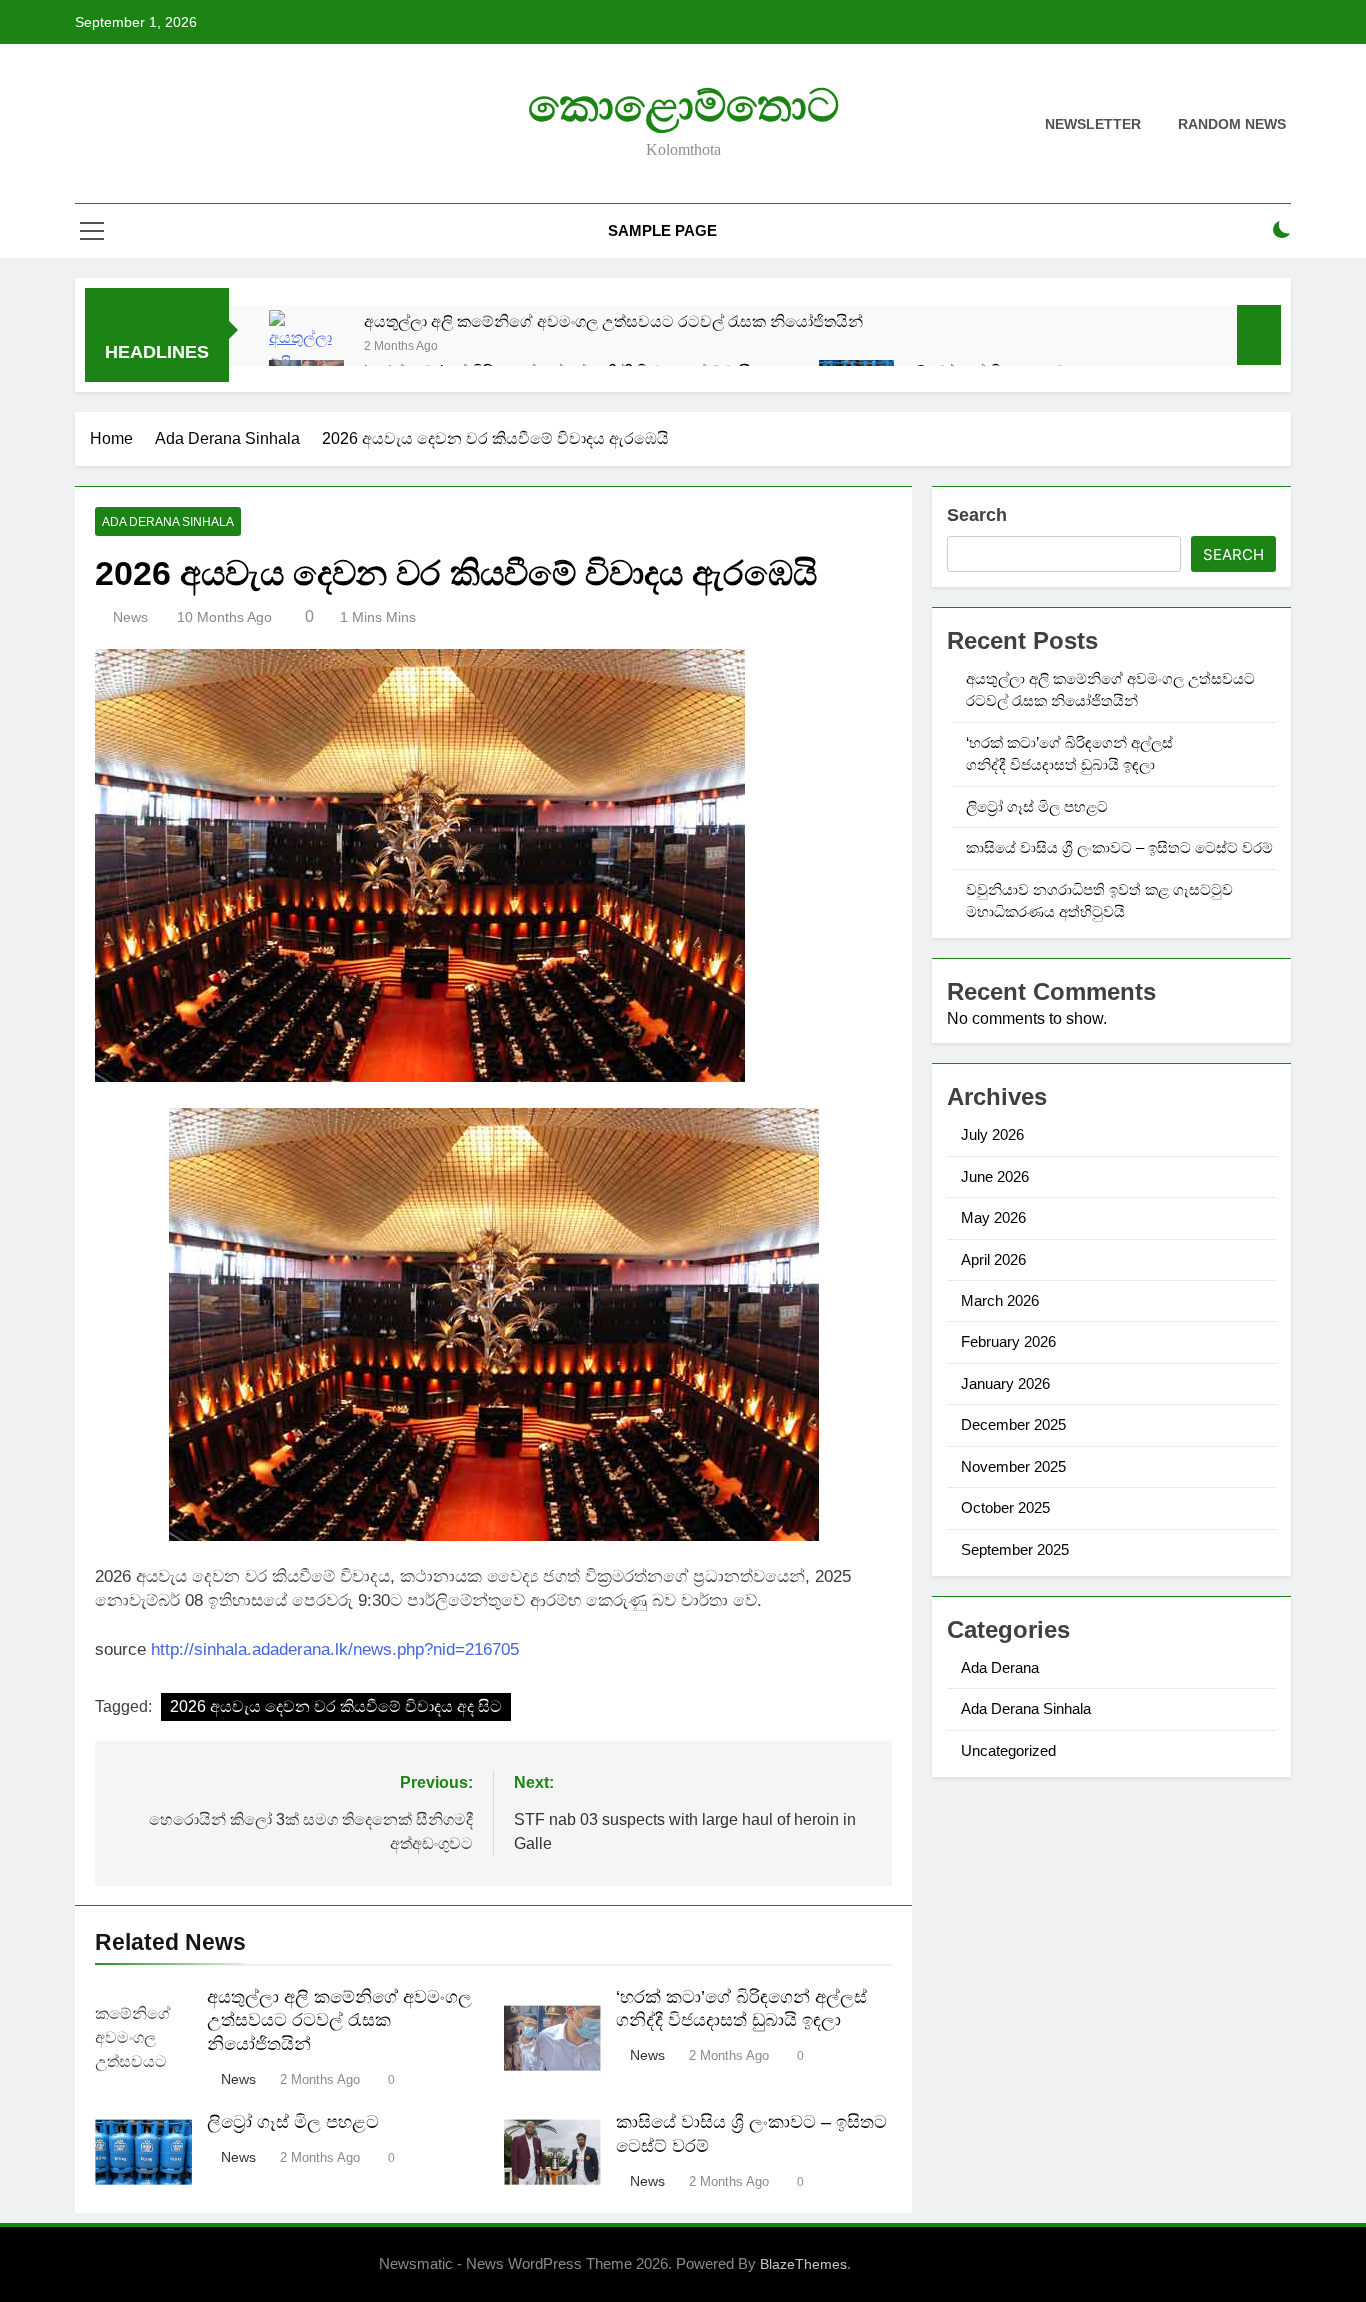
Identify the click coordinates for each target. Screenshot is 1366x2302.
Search (977, 515)
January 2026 (1005, 1383)
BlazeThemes (803, 2264)
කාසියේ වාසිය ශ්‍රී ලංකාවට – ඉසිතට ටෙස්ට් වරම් (1119, 847)
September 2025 (1015, 1549)
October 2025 (1005, 1507)
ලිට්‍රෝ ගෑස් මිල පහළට (293, 2122)
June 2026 (995, 1176)
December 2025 (1013, 1424)
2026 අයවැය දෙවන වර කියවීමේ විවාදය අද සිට (336, 1706)
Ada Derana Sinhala (168, 522)
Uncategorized (1008, 1750)
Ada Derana (1000, 1667)
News (130, 617)
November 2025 (1013, 1466)
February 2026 (1008, 1341)
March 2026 (1000, 1300)
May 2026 (993, 1217)
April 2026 (993, 1259)
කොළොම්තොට (683, 106)
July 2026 (992, 1134)
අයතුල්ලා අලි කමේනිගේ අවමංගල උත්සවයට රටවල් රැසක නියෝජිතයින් (613, 321)
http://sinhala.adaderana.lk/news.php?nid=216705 (335, 1649)
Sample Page (662, 230)
